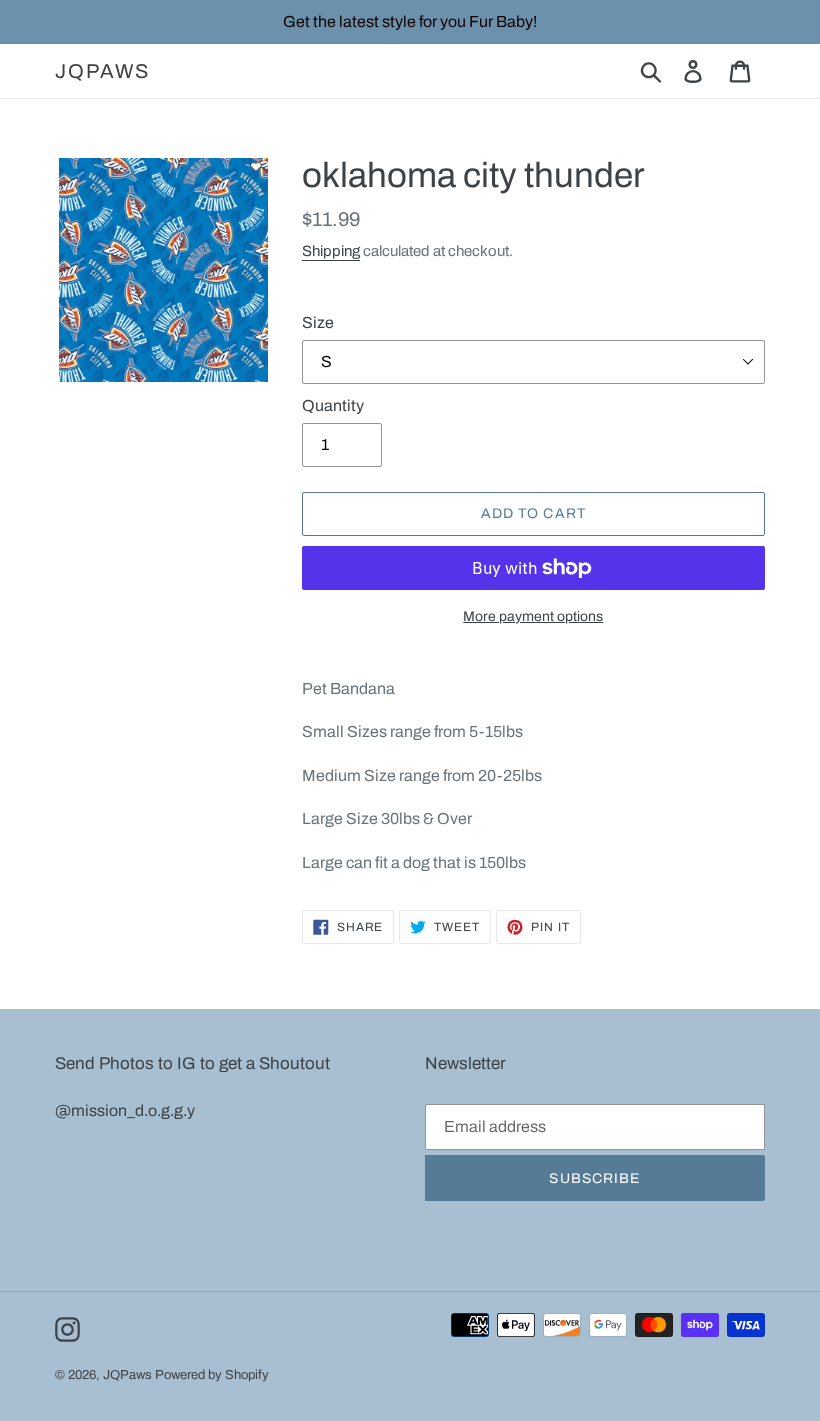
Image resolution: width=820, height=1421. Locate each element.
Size (318, 322)
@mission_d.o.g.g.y (125, 1110)
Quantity (333, 405)
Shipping (331, 251)
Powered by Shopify (212, 1375)
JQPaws (102, 71)
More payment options (533, 616)
